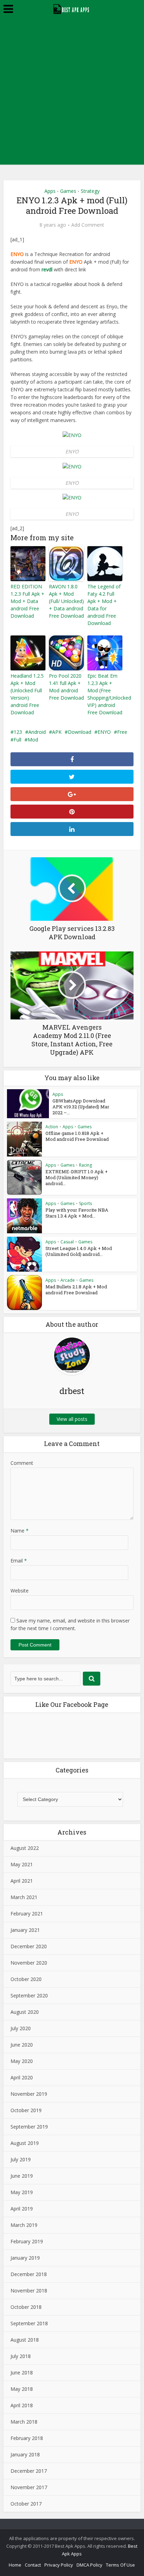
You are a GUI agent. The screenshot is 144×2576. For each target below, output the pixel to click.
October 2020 (26, 1979)
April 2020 (22, 2077)
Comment (22, 1463)
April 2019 (22, 2209)
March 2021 (24, 1897)
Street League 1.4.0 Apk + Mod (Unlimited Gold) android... (79, 1251)
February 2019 (27, 2241)
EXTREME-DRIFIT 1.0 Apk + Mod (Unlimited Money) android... (77, 1177)
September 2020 (29, 1995)
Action (52, 1127)
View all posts (72, 1419)
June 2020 (22, 2045)
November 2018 (29, 2291)
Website (20, 1591)
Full (17, 740)
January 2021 (25, 1930)
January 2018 (25, 2454)
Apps (50, 191)
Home (15, 2565)
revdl (47, 269)
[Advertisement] (72, 93)
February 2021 (27, 1914)
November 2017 (29, 2487)
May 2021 (22, 1864)
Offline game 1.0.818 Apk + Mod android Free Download (77, 1136)
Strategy (90, 191)
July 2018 (21, 2356)
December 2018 (29, 2274)
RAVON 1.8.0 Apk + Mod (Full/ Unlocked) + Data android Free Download (66, 601)
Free (122, 732)
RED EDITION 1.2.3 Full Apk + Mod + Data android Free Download (27, 601)
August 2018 (25, 2340)
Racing (85, 1165)
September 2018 (29, 2323)
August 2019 (25, 2143)
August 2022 (25, 1848)
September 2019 (29, 2127)
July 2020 (21, 2028)
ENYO (104, 732)
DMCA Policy (89, 2565)
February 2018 (27, 2438)
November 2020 (29, 1963)
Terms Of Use (120, 2565)
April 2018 (22, 2405)
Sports (85, 1203)
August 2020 (25, 2012)
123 (18, 732)
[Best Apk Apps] (72, 8)
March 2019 (24, 2225)
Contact (33, 2565)
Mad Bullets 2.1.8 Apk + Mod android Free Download (76, 1290)
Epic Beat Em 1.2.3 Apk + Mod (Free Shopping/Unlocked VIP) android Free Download (105, 694)
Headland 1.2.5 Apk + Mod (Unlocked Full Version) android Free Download (27, 694)
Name (20, 1531)
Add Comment (88, 225)
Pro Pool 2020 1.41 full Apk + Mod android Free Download (66, 687)
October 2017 (26, 2504)
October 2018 (26, 2307)
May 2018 (22, 2389)
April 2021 (22, 1881)
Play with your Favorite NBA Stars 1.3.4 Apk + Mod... (77, 1213)
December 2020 (29, 1946)
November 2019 (29, 2094)
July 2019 (21, 2159)
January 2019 (25, 2258)
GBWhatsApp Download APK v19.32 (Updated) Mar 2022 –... (81, 1107)
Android (37, 732)
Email (19, 1561)
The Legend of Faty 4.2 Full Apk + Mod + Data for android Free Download (104, 605)
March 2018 (24, 2422)
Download (80, 732)
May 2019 (22, 2192)
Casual (67, 1242)
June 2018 (22, 2372)
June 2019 (22, 2176)
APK (57, 732)
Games (68, 191)
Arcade (68, 1280)
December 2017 (29, 2471)
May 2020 (22, 2061)
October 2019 (26, 2110)
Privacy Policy (59, 2565)
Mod (33, 740)
